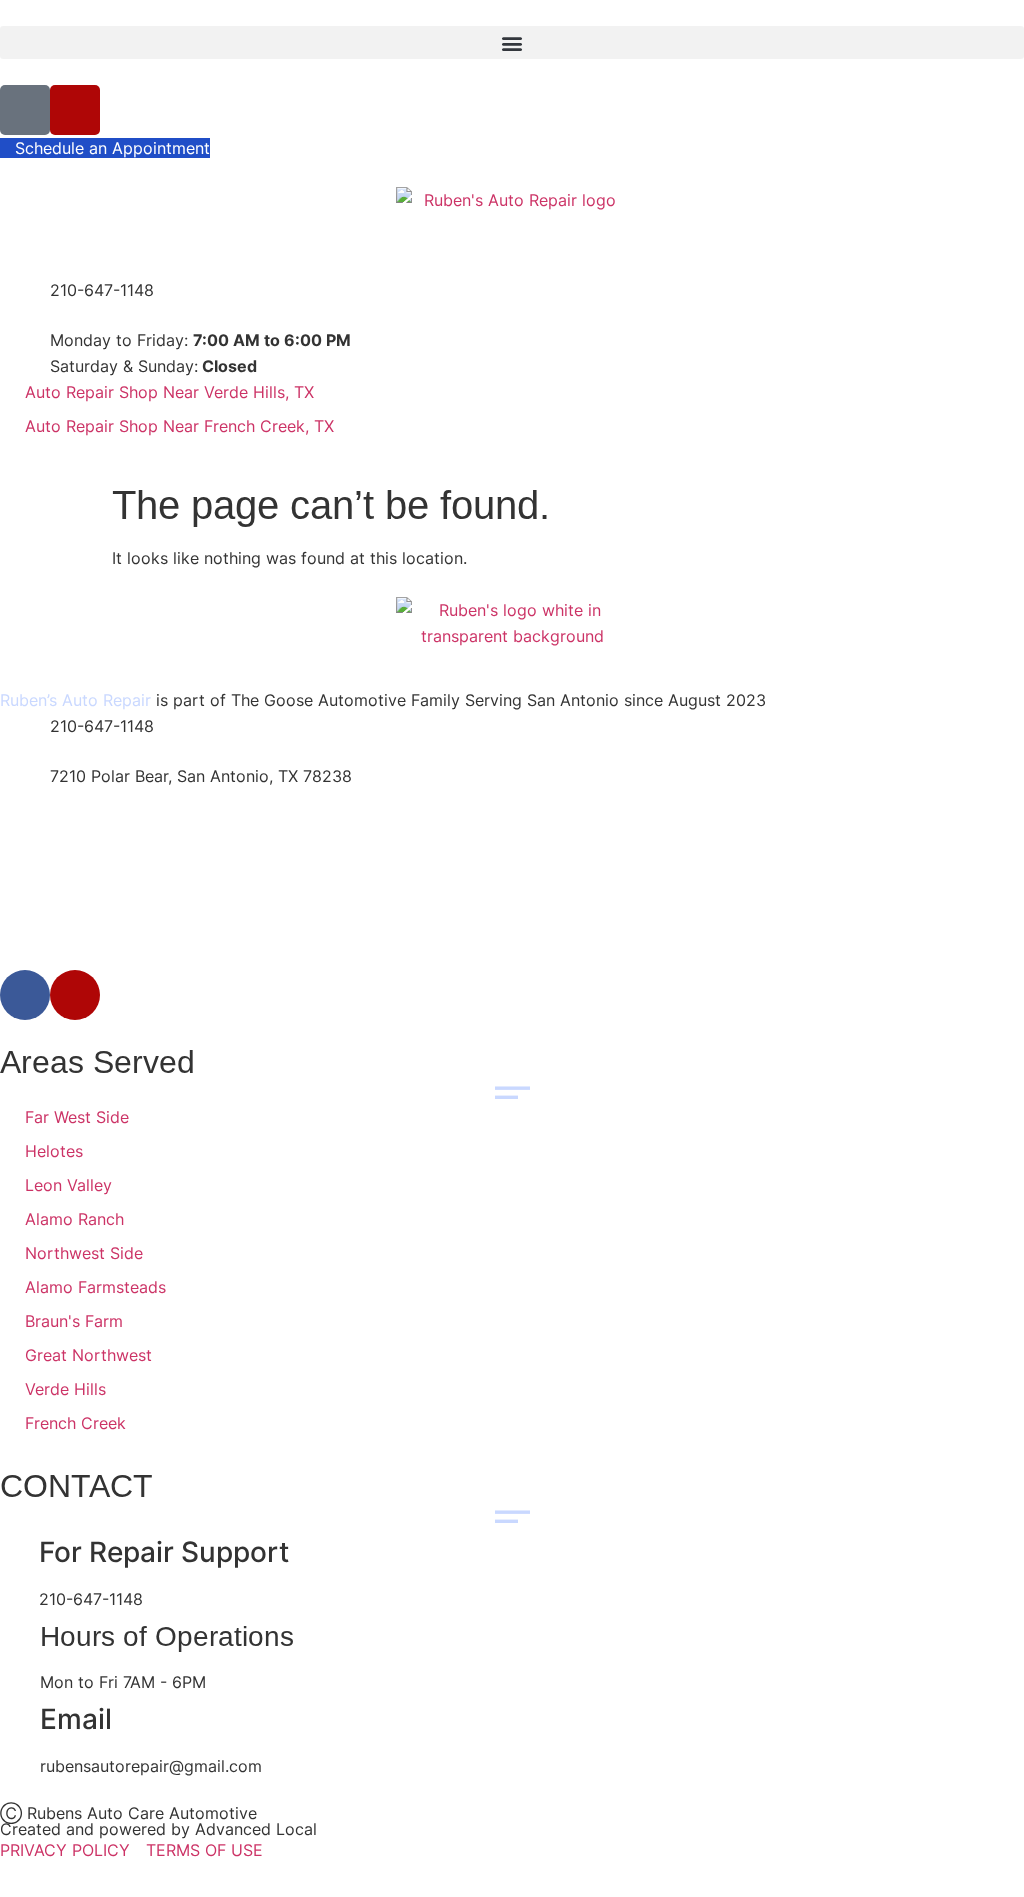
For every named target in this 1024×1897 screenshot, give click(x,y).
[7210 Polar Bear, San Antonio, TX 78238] (25, 788)
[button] (512, 42)
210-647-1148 (102, 290)
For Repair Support (164, 1552)
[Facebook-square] (25, 110)
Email (79, 1719)
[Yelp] (75, 110)
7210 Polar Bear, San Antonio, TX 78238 (201, 776)
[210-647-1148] (25, 302)
